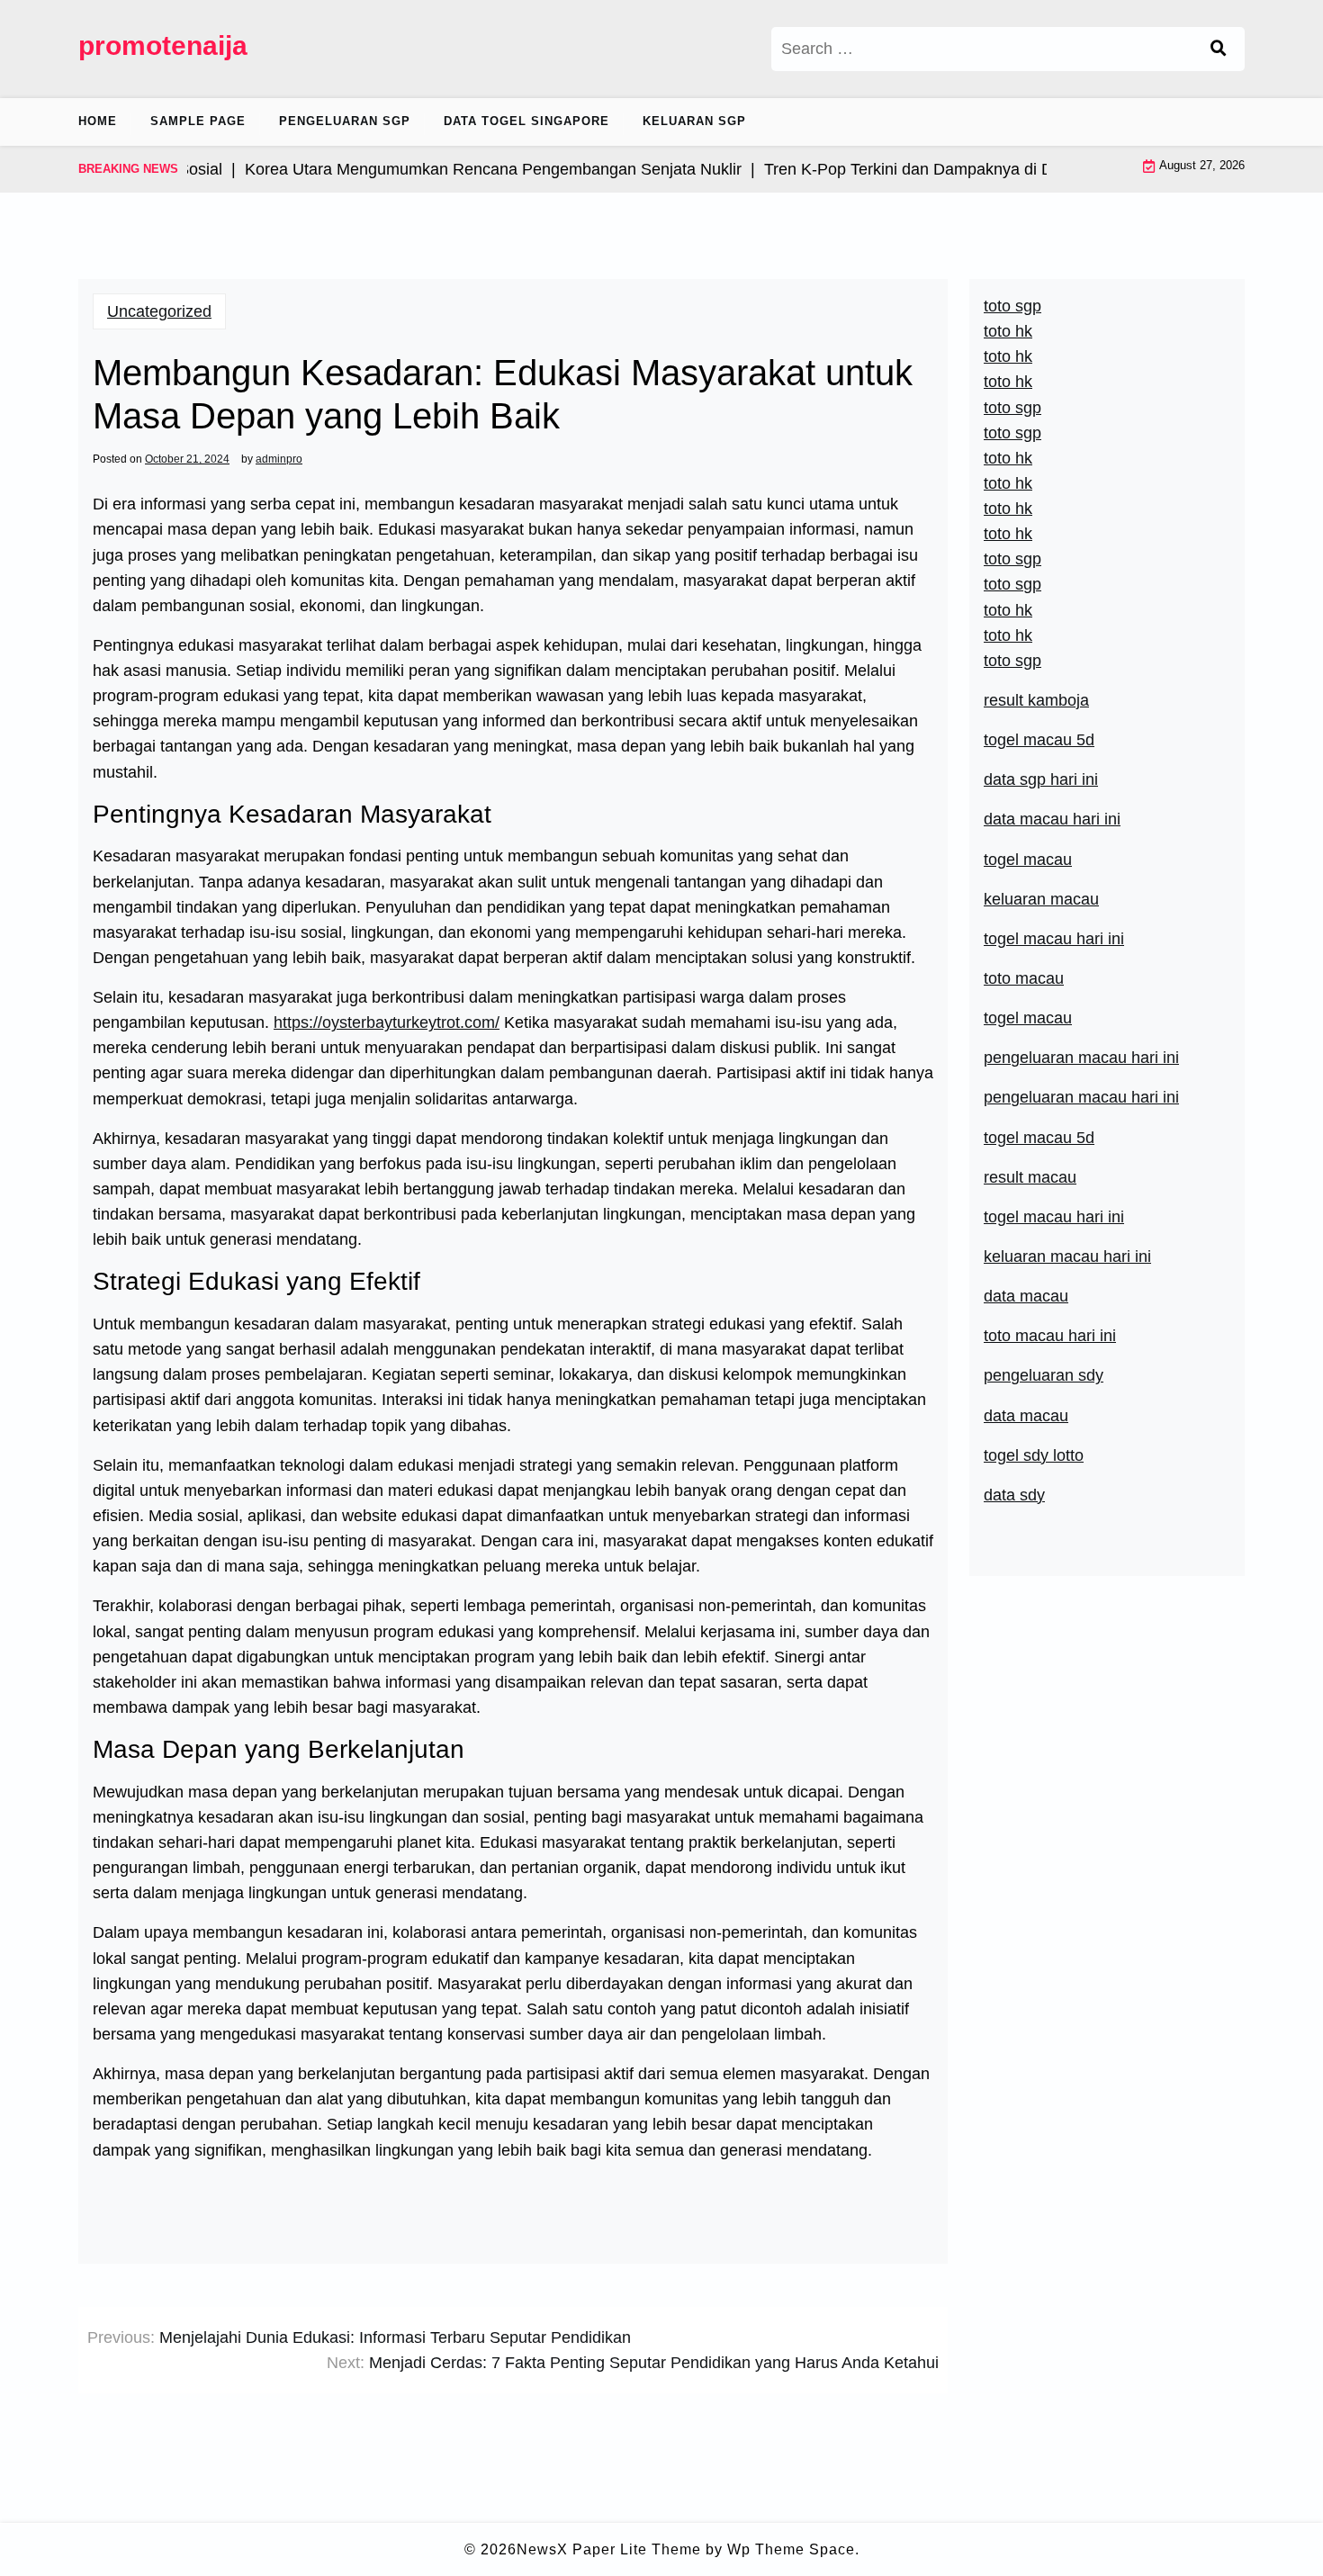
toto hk (1008, 635)
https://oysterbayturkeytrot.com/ (387, 1022)
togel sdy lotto (1034, 1455)
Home (98, 121)
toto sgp (1012, 661)
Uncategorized (159, 311)
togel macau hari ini (1054, 939)
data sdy (1014, 1495)
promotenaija (163, 45)
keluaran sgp (694, 121)
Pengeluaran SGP (345, 121)
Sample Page (198, 121)
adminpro (279, 459)
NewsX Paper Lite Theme (609, 2549)
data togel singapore (526, 121)
